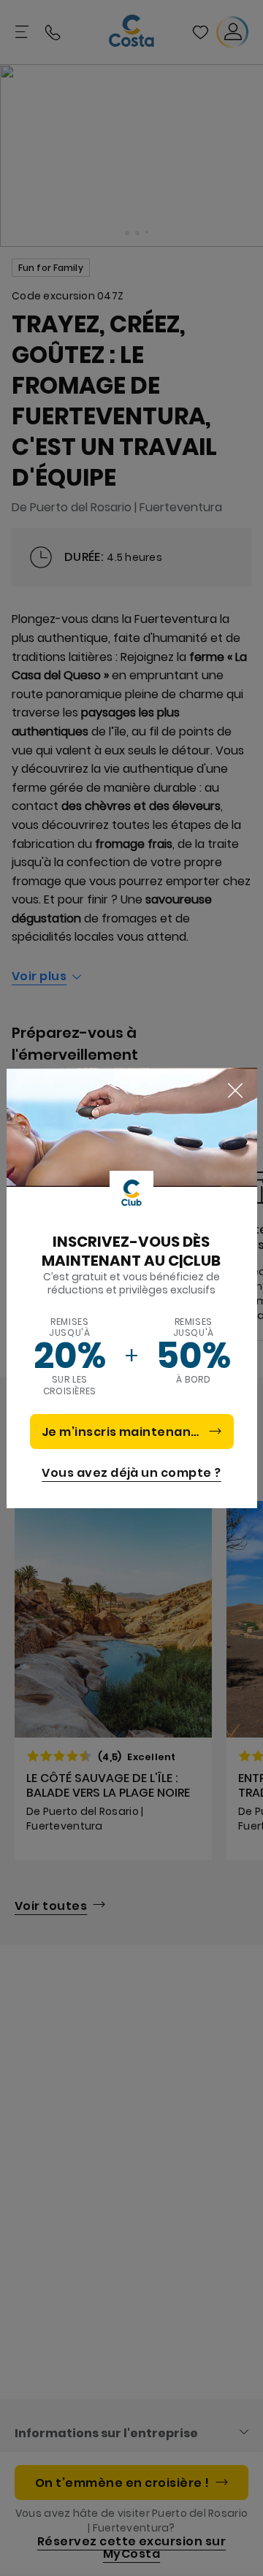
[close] (235, 1091)
